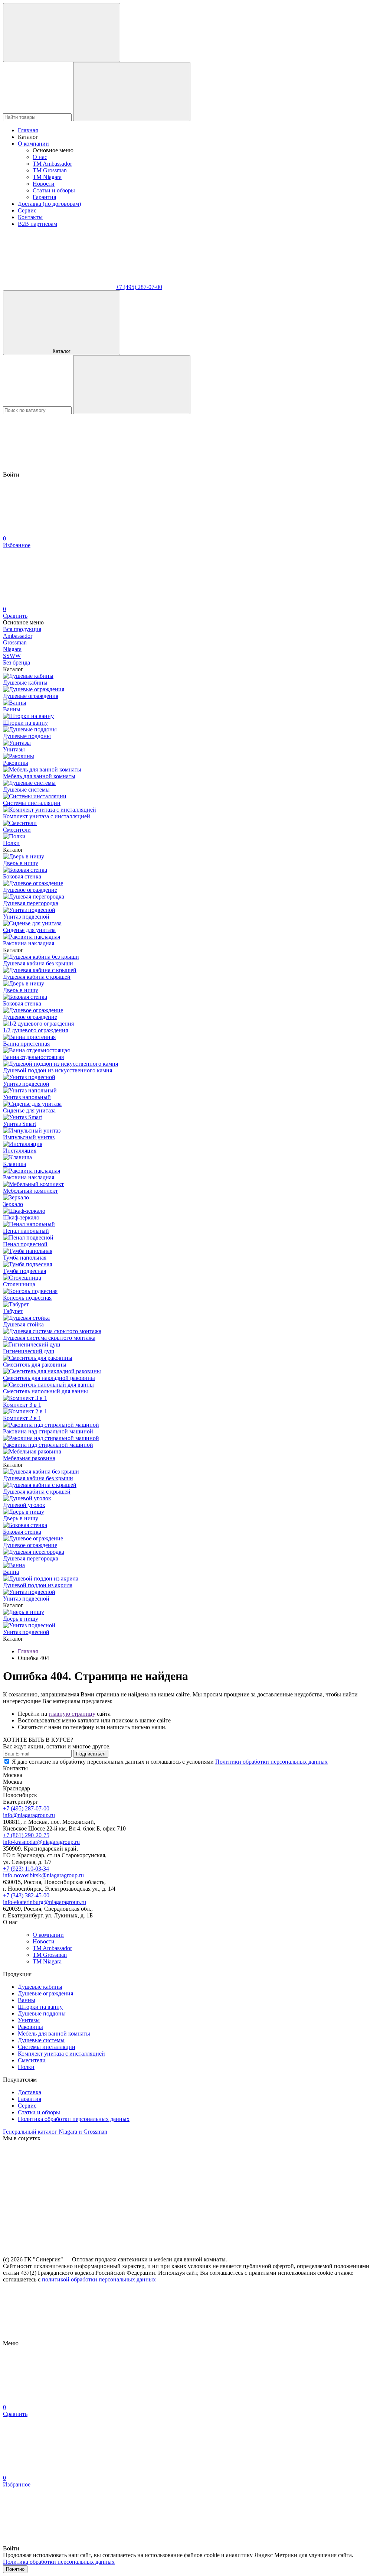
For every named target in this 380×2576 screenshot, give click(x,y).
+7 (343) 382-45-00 (26, 1895)
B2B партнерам (37, 224)
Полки (26, 2067)
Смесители (32, 2060)
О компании (33, 144)
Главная (28, 130)
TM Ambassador (52, 164)
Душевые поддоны (42, 2013)
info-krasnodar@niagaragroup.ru (41, 1842)
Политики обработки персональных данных (271, 1762)
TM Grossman (50, 170)
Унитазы (29, 2020)
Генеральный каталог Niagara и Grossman (55, 2132)
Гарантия (44, 197)
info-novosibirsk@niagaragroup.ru (43, 1875)
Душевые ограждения (45, 1993)
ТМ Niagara (47, 177)
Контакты (30, 217)
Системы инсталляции (47, 2047)
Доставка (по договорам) (49, 204)
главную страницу (72, 1714)
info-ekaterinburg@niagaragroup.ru (45, 1902)
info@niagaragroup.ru (29, 1815)
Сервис (27, 210)
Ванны (27, 2000)
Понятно (15, 2569)
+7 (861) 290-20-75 (26, 1835)
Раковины (30, 2027)
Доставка (30, 2092)
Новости (44, 184)
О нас (40, 157)
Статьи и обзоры (54, 190)
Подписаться (91, 1754)
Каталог (62, 351)
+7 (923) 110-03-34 (26, 1869)
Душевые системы (41, 2040)
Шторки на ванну (40, 2007)
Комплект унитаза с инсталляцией (61, 2054)
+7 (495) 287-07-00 (139, 287)
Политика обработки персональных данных (74, 2119)
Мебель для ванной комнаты (54, 2033)
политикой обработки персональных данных (99, 2279)
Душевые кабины (40, 1987)
